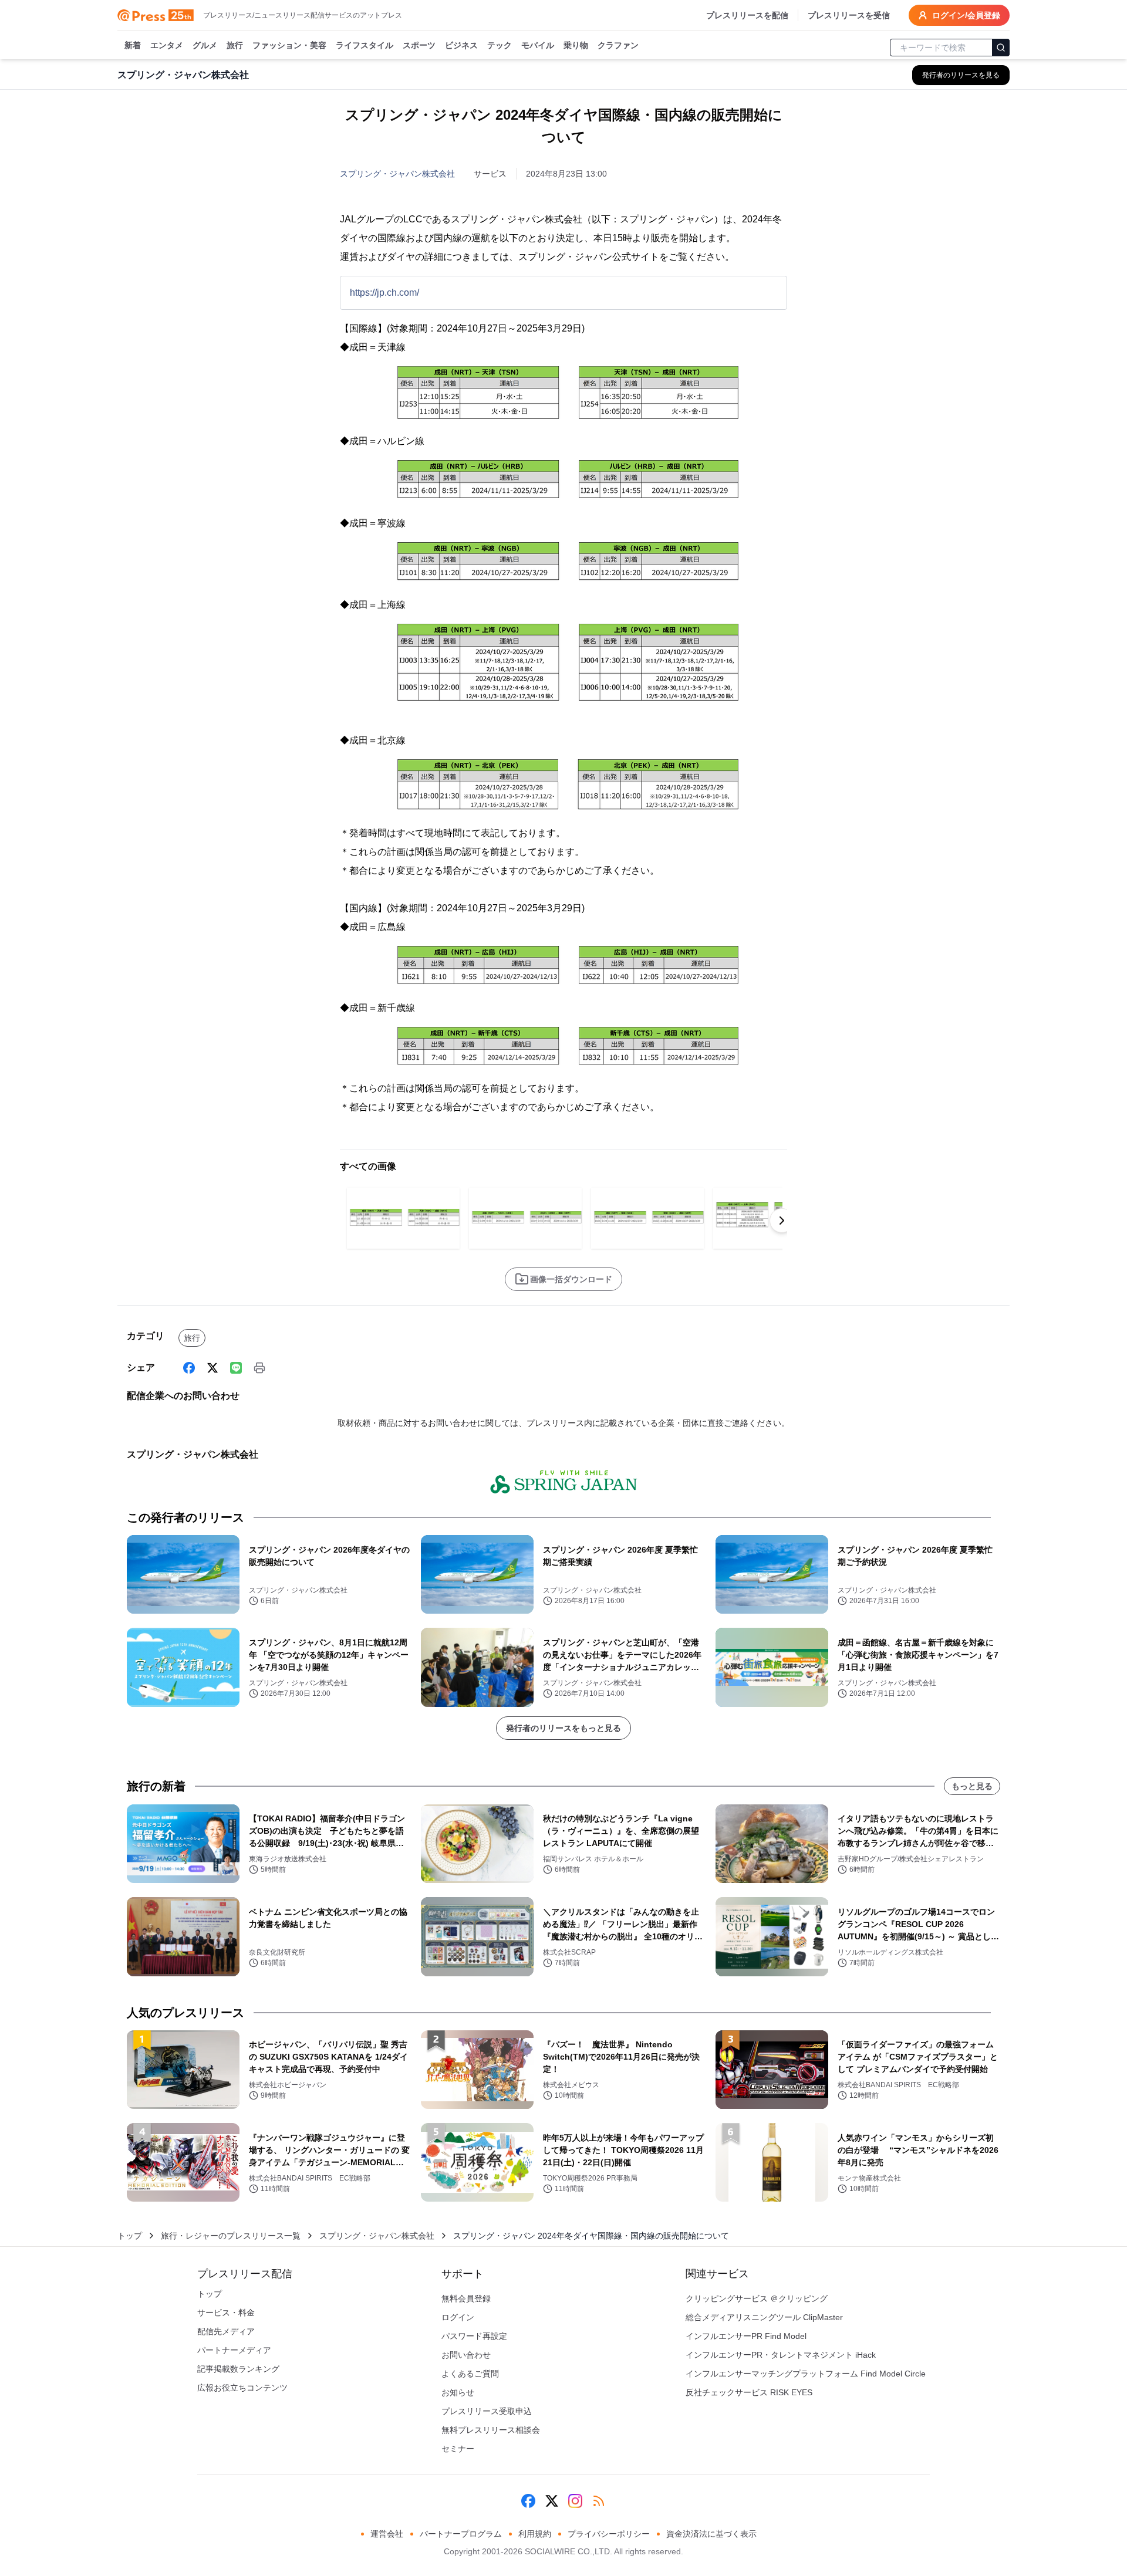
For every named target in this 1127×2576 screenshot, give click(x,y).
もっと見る (972, 1786)
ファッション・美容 (289, 45)
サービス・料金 (226, 2313)
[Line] (236, 1368)
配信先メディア (226, 2331)
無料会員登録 (466, 2298)
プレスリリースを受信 (849, 15)
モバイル (538, 45)
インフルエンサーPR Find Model (746, 2336)
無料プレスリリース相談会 (491, 2430)
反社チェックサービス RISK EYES (749, 2392)
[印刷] (259, 1368)
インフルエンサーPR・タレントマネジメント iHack (781, 2355)
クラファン (618, 45)
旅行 (235, 45)
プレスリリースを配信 (747, 15)
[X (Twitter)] (212, 1368)
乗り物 (576, 45)
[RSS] (599, 2501)
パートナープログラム (461, 2534)
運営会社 (387, 2534)
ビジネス (461, 45)
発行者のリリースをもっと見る (563, 1728)
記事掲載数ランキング (238, 2369)
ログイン (458, 2317)
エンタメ (167, 45)
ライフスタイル (365, 45)
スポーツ (419, 45)
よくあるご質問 (470, 2374)
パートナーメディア (234, 2350)
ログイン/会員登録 (966, 15)
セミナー (458, 2449)
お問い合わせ (466, 2355)
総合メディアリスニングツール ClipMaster (764, 2317)
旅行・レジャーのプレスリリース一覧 (231, 2236)
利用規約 (535, 2534)
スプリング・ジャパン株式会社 (397, 174)
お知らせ (458, 2392)
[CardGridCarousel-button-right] (782, 1221)
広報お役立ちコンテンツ (242, 2388)
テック (500, 45)
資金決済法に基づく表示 (711, 2534)
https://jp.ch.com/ (384, 293)
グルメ (205, 45)
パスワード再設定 (474, 2336)
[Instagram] (575, 2501)
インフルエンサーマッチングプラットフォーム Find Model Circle (806, 2374)
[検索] (1001, 48)
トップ (130, 2236)
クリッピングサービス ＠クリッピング (757, 2298)
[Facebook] (189, 1368)
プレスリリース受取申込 (487, 2411)
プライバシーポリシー (609, 2534)
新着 (133, 45)
